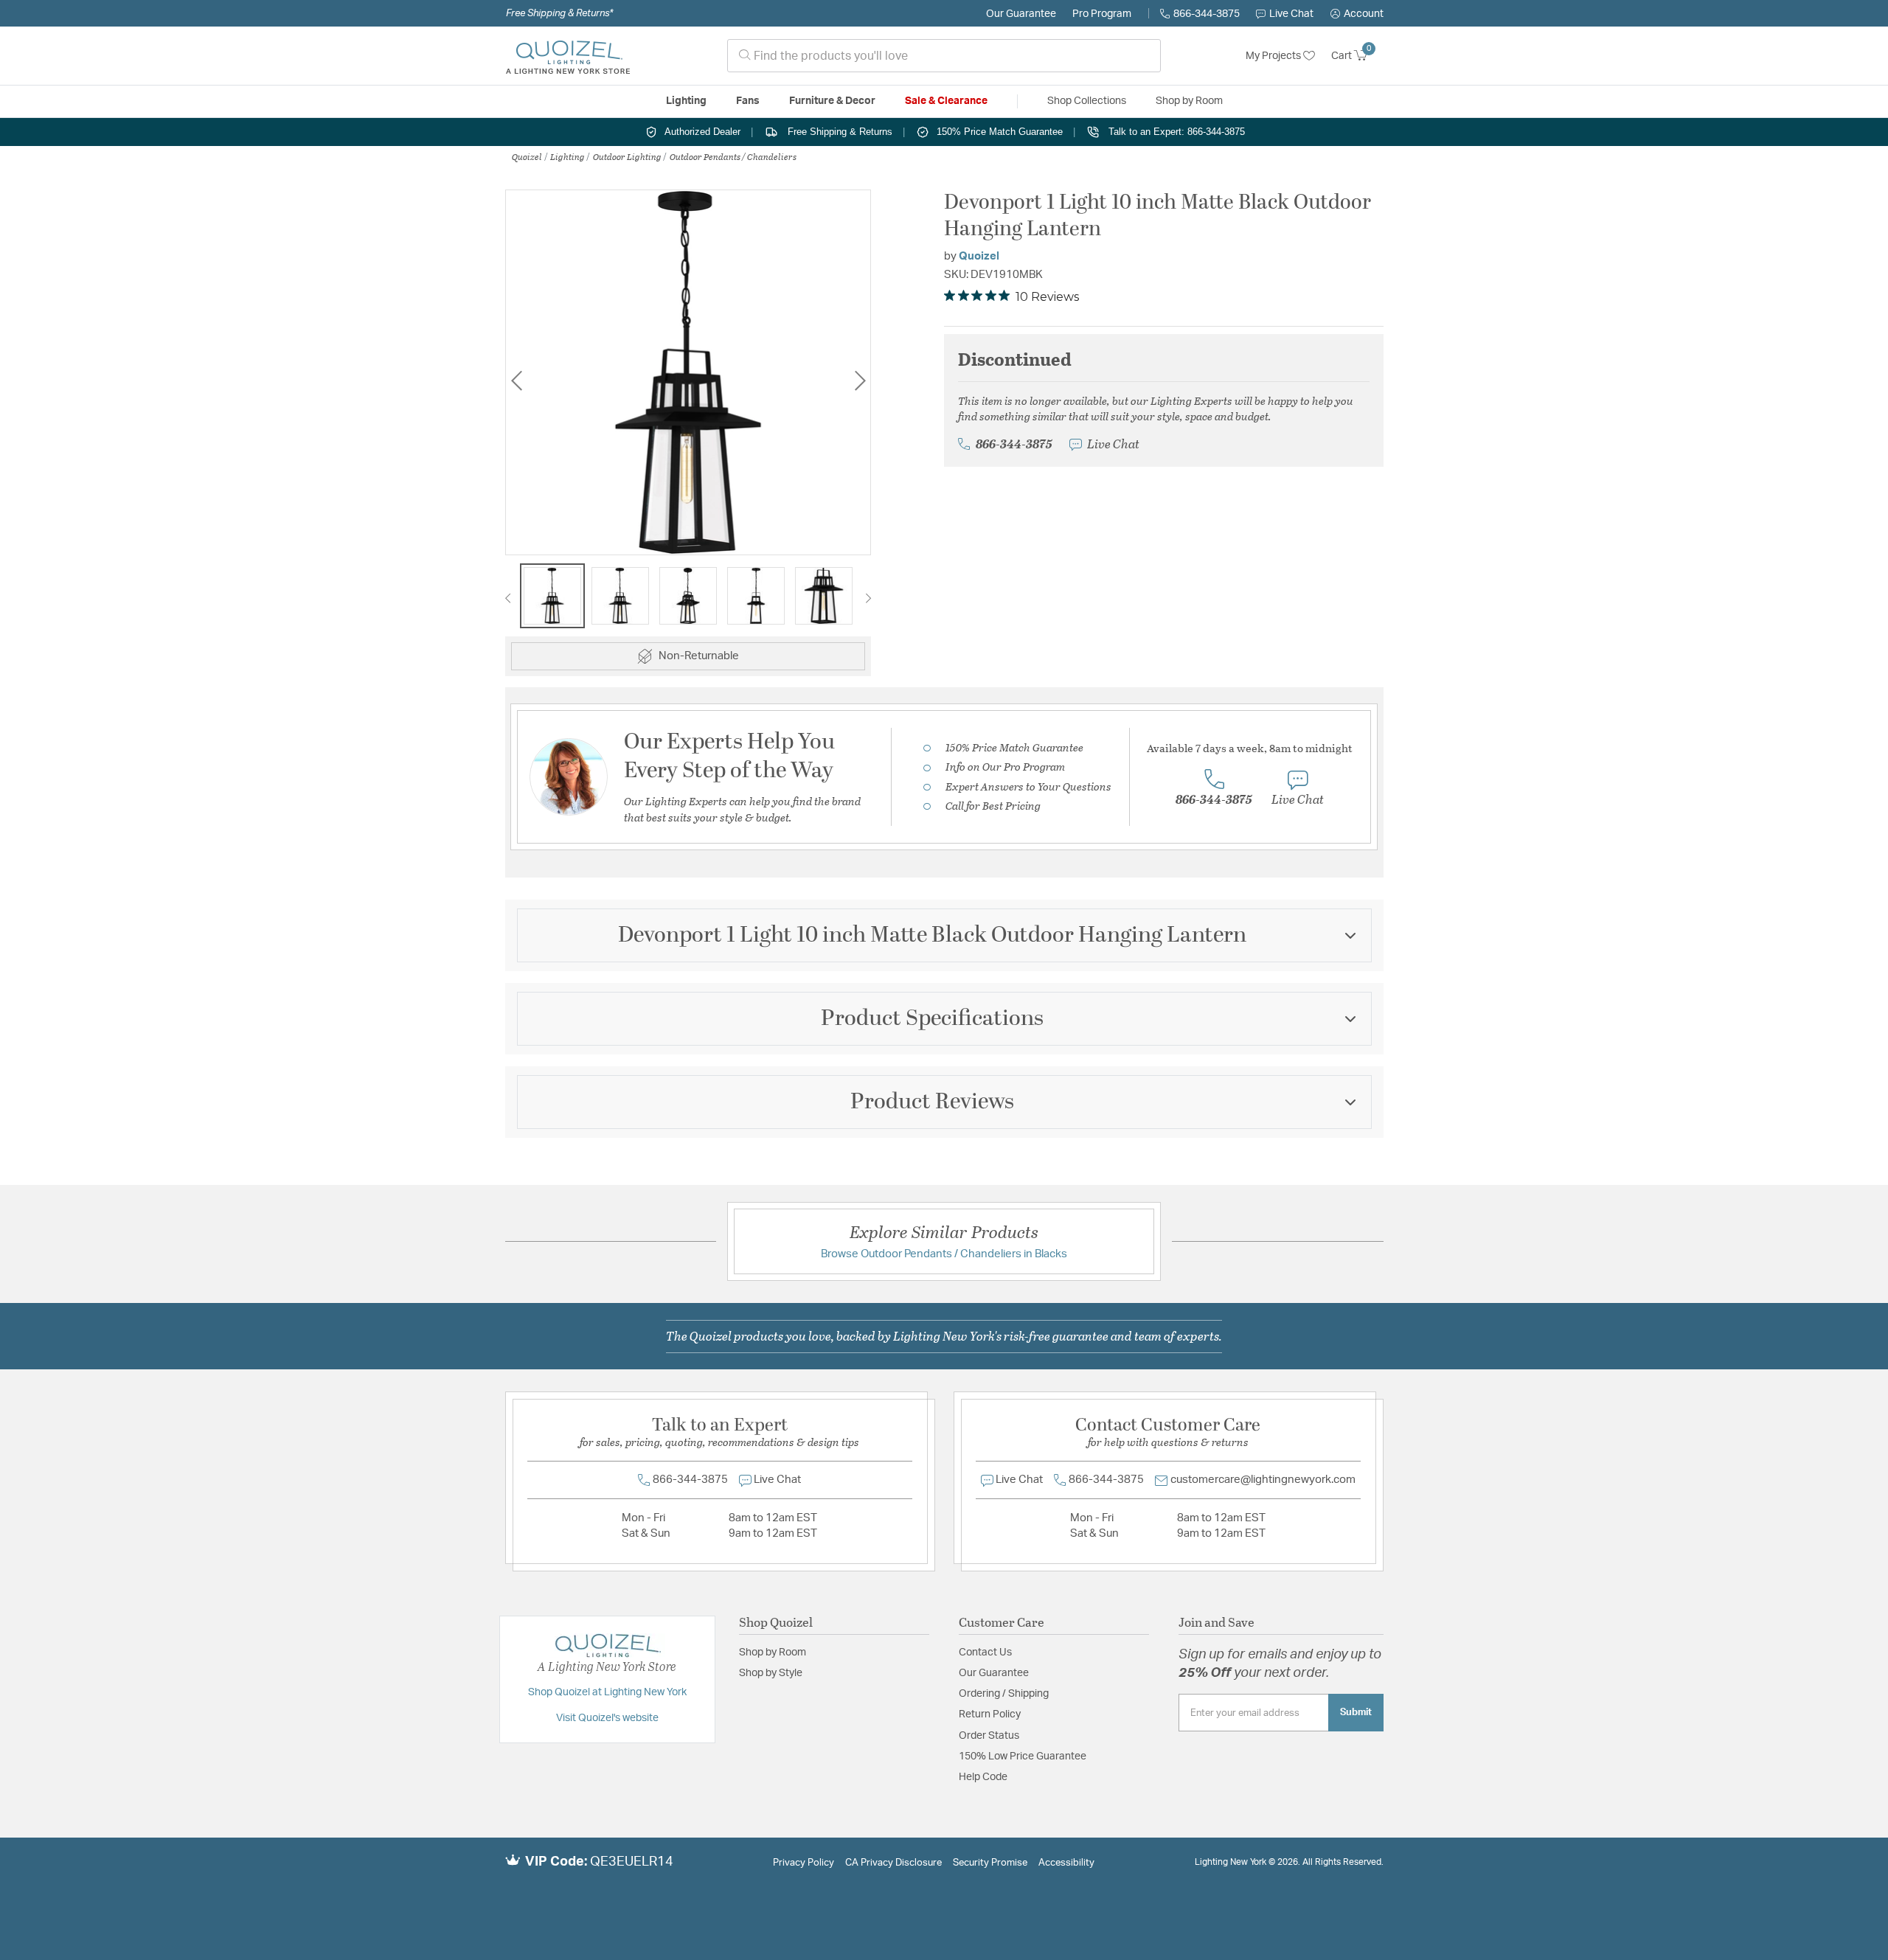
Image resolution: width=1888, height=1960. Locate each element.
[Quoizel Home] (568, 56)
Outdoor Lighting (627, 156)
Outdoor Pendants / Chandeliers (733, 156)
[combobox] (944, 56)
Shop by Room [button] (1189, 101)
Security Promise (990, 1863)
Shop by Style (771, 1673)
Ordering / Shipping (1004, 1694)
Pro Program (1102, 14)
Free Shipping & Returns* (559, 13)
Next (860, 380)
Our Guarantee (1021, 14)
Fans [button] (748, 101)
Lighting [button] (686, 101)
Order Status (989, 1736)
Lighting (568, 156)
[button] (1357, 14)
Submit (1356, 1712)
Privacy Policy (804, 1863)
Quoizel (527, 156)
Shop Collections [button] (1087, 101)
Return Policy (990, 1714)
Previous (516, 380)
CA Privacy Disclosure (893, 1863)
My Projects (1274, 56)
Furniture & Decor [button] (832, 101)
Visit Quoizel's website (607, 1718)
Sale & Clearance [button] (946, 101)
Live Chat (1291, 14)
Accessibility (1066, 1863)
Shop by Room (773, 1653)
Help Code (983, 1777)
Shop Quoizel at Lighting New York (607, 1692)
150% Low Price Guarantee (1023, 1756)
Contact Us (985, 1653)
